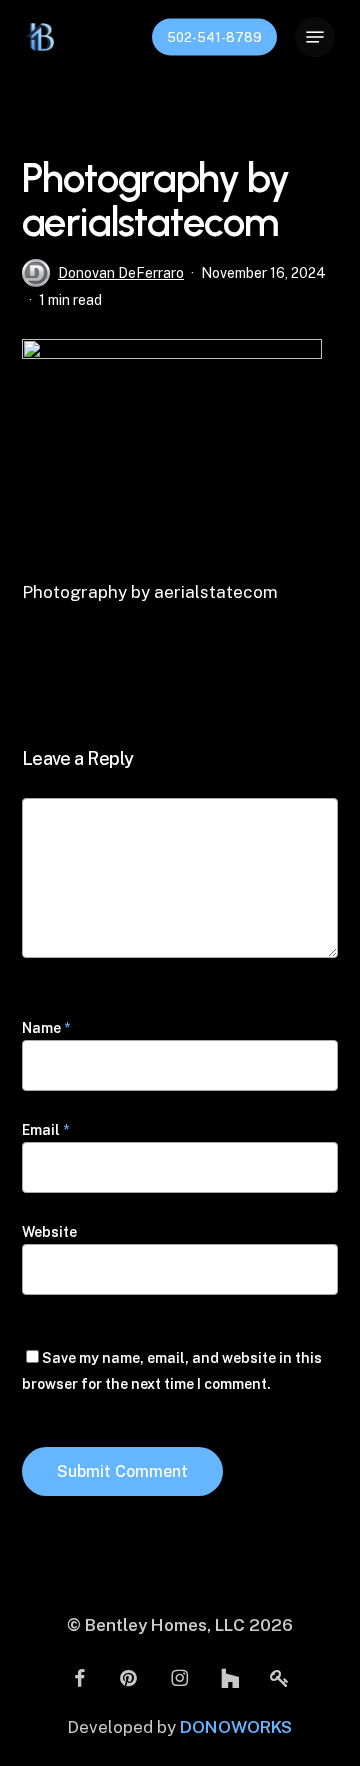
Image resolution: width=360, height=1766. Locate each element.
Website (49, 1232)
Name (46, 1028)
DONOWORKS (236, 1727)
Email (45, 1130)
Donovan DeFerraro (121, 273)
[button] (315, 37)
